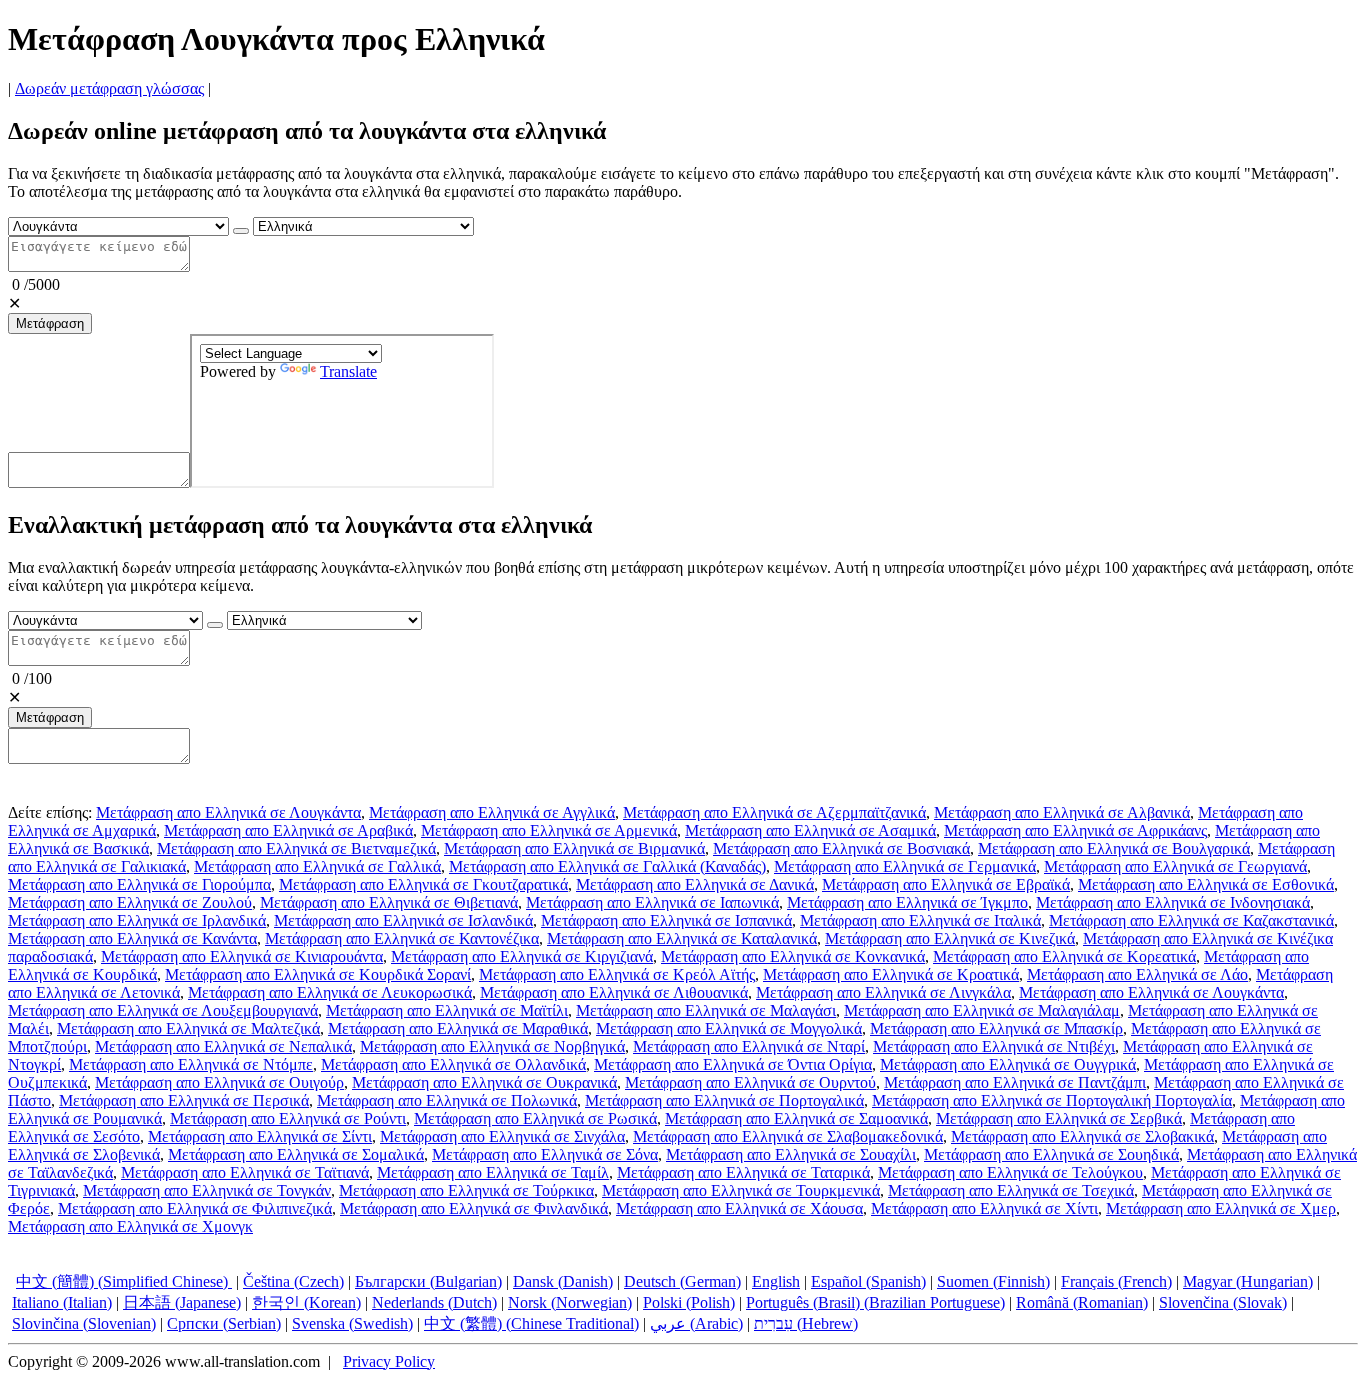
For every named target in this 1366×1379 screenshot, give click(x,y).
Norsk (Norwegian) (570, 1302)
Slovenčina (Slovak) (1223, 1302)
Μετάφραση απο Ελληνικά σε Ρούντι (288, 1118)
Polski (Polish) (689, 1302)
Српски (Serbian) (224, 1323)
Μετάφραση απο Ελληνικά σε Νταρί (749, 1046)
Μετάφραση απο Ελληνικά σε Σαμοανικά (796, 1118)
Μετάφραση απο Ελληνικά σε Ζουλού (130, 902)
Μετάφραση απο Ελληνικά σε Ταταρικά (743, 1172)
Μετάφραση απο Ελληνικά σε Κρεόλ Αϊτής (617, 974)
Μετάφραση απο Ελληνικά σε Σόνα (545, 1154)
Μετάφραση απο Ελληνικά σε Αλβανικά (1062, 812)
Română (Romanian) (1082, 1302)
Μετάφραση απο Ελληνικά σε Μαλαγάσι (706, 1010)
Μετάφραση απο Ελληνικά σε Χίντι (984, 1208)
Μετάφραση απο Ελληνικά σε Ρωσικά (535, 1118)
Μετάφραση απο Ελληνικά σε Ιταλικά (920, 920)
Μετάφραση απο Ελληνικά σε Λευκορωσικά (330, 992)
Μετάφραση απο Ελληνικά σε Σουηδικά (1051, 1154)
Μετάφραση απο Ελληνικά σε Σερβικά (1059, 1118)
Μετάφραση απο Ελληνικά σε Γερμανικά (905, 866)
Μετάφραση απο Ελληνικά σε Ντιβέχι (994, 1046)
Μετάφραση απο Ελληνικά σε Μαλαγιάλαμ (982, 1010)
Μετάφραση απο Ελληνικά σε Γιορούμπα (139, 884)
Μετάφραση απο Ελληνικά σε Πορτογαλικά (724, 1100)
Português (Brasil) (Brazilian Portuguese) (875, 1302)
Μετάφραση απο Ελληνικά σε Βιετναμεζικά (296, 848)
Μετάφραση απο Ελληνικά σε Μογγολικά (729, 1028)
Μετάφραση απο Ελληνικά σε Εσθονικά (1206, 884)
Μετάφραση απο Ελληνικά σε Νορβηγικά (492, 1046)
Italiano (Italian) (62, 1302)
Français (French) (1116, 1281)
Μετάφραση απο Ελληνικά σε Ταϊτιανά (245, 1172)
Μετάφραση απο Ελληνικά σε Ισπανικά (666, 920)
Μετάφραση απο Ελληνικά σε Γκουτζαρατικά (423, 884)
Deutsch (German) (682, 1281)
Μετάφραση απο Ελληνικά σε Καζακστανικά (1191, 920)
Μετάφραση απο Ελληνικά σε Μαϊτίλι (447, 1010)
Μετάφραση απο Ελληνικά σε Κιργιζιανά (522, 956)
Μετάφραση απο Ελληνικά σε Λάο (1137, 974)
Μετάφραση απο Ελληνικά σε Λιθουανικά (614, 992)
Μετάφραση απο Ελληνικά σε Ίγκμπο (907, 902)
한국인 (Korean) (306, 1302)
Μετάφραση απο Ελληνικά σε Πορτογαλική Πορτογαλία (1052, 1100)
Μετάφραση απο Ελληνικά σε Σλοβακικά (1082, 1136)
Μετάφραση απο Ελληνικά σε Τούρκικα (466, 1190)
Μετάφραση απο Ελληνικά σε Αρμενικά (549, 830)
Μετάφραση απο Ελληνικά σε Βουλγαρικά (1114, 848)
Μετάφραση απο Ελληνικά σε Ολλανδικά (453, 1064)
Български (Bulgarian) (428, 1281)
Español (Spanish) (868, 1281)
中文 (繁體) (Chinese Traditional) (531, 1323)
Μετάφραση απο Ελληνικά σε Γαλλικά (317, 866)
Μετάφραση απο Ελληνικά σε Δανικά (695, 884)
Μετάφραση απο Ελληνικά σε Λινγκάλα (883, 992)
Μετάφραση (50, 323)
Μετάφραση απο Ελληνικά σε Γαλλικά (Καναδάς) (607, 866)
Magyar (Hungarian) (1248, 1281)
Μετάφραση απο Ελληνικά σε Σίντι (260, 1136)
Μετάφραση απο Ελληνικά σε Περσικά (184, 1100)
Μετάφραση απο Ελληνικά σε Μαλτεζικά (188, 1028)
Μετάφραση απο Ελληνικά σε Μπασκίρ (996, 1028)
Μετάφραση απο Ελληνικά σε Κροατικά (891, 974)
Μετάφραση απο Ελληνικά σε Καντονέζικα (402, 938)
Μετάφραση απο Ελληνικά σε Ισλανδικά (403, 920)
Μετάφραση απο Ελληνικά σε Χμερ (1221, 1208)
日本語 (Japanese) (182, 1302)
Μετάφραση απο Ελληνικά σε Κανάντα (132, 938)
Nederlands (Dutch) (434, 1302)
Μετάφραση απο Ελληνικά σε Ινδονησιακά (1173, 902)
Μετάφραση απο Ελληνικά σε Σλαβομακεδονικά (788, 1136)
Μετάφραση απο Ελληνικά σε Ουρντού (750, 1082)
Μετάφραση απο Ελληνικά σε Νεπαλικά (223, 1046)
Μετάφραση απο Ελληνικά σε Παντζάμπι (1015, 1082)
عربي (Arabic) (696, 1323)
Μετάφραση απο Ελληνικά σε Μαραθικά (458, 1028)
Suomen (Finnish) (993, 1281)
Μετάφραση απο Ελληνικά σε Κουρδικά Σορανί (318, 974)
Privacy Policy (389, 1361)
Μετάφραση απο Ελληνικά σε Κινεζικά (950, 938)
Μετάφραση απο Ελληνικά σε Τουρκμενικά (741, 1190)
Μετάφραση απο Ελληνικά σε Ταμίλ (493, 1172)
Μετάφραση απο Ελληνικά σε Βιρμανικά (574, 848)
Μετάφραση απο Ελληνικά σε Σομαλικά (296, 1154)
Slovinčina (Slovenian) (84, 1323)
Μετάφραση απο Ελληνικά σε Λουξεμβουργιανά (163, 1010)
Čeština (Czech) (293, 1281)
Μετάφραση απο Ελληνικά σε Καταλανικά (682, 938)
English (776, 1281)
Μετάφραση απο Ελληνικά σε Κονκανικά (793, 956)
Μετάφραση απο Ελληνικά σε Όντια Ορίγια (733, 1064)
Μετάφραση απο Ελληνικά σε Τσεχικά (1011, 1190)
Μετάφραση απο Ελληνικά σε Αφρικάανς (1075, 830)
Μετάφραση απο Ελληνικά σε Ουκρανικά (484, 1082)
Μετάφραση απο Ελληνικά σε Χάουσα (739, 1208)
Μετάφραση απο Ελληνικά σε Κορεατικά (1064, 956)
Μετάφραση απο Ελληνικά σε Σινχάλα (502, 1136)
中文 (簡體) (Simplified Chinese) (124, 1281)
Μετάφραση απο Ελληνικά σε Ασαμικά (810, 830)
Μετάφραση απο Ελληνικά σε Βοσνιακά (841, 848)
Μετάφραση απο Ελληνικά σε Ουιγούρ (219, 1082)
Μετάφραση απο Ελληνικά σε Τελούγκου (1010, 1172)
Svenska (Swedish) (352, 1323)
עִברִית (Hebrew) (806, 1323)
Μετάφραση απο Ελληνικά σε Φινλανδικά (474, 1208)
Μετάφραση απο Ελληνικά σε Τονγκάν (207, 1190)
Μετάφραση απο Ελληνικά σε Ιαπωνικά (652, 902)
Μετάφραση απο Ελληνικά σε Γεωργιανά (1175, 866)
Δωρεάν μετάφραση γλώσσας (109, 88)
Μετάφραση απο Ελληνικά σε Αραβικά (288, 830)
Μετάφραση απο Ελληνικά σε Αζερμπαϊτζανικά (774, 812)
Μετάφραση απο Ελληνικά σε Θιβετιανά (389, 902)
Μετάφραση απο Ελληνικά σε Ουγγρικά (1008, 1064)
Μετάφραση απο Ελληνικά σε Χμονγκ (130, 1226)
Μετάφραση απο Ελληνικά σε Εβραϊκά (946, 884)
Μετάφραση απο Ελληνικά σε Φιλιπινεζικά (195, 1208)
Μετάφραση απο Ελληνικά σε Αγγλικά (492, 812)
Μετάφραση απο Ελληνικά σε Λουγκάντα (228, 812)
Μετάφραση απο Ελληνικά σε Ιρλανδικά (137, 920)
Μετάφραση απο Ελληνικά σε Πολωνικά (447, 1100)
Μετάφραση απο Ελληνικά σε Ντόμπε (191, 1064)
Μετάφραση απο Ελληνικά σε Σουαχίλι (791, 1154)
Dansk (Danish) (563, 1281)
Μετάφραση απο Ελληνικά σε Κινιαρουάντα (242, 956)
